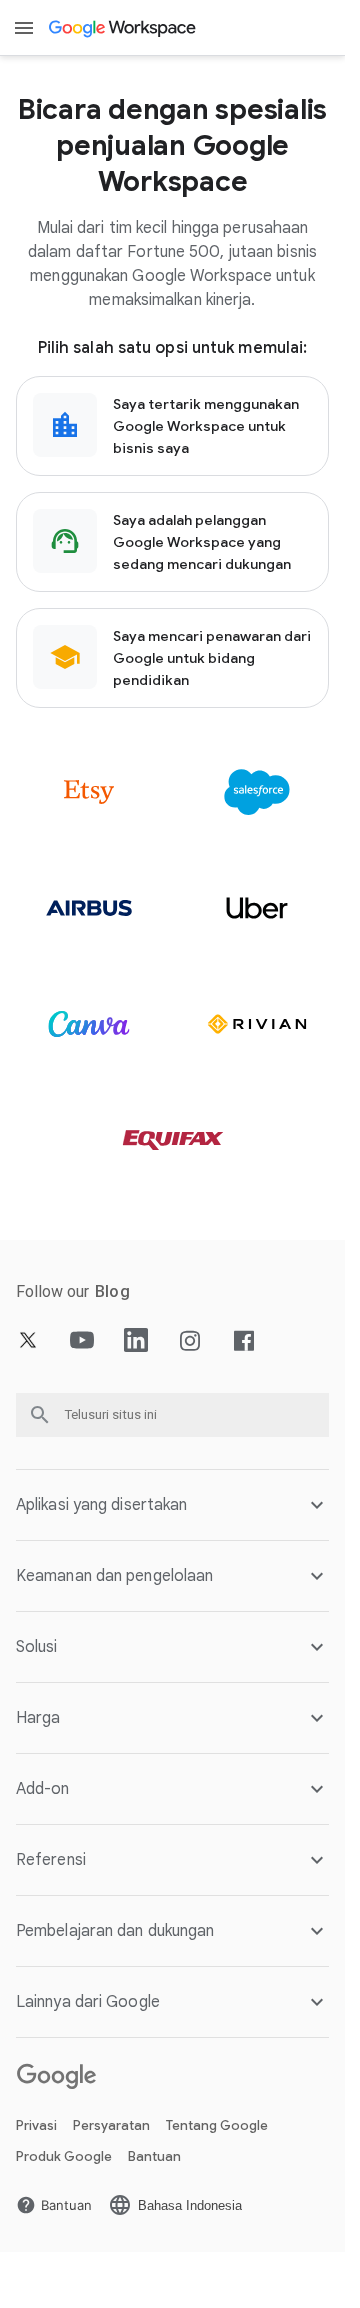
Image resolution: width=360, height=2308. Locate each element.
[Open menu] (24, 28)
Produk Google (64, 2156)
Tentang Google (217, 2125)
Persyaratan (111, 2125)
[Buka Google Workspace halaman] (123, 28)
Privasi (36, 2125)
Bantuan (154, 2156)
